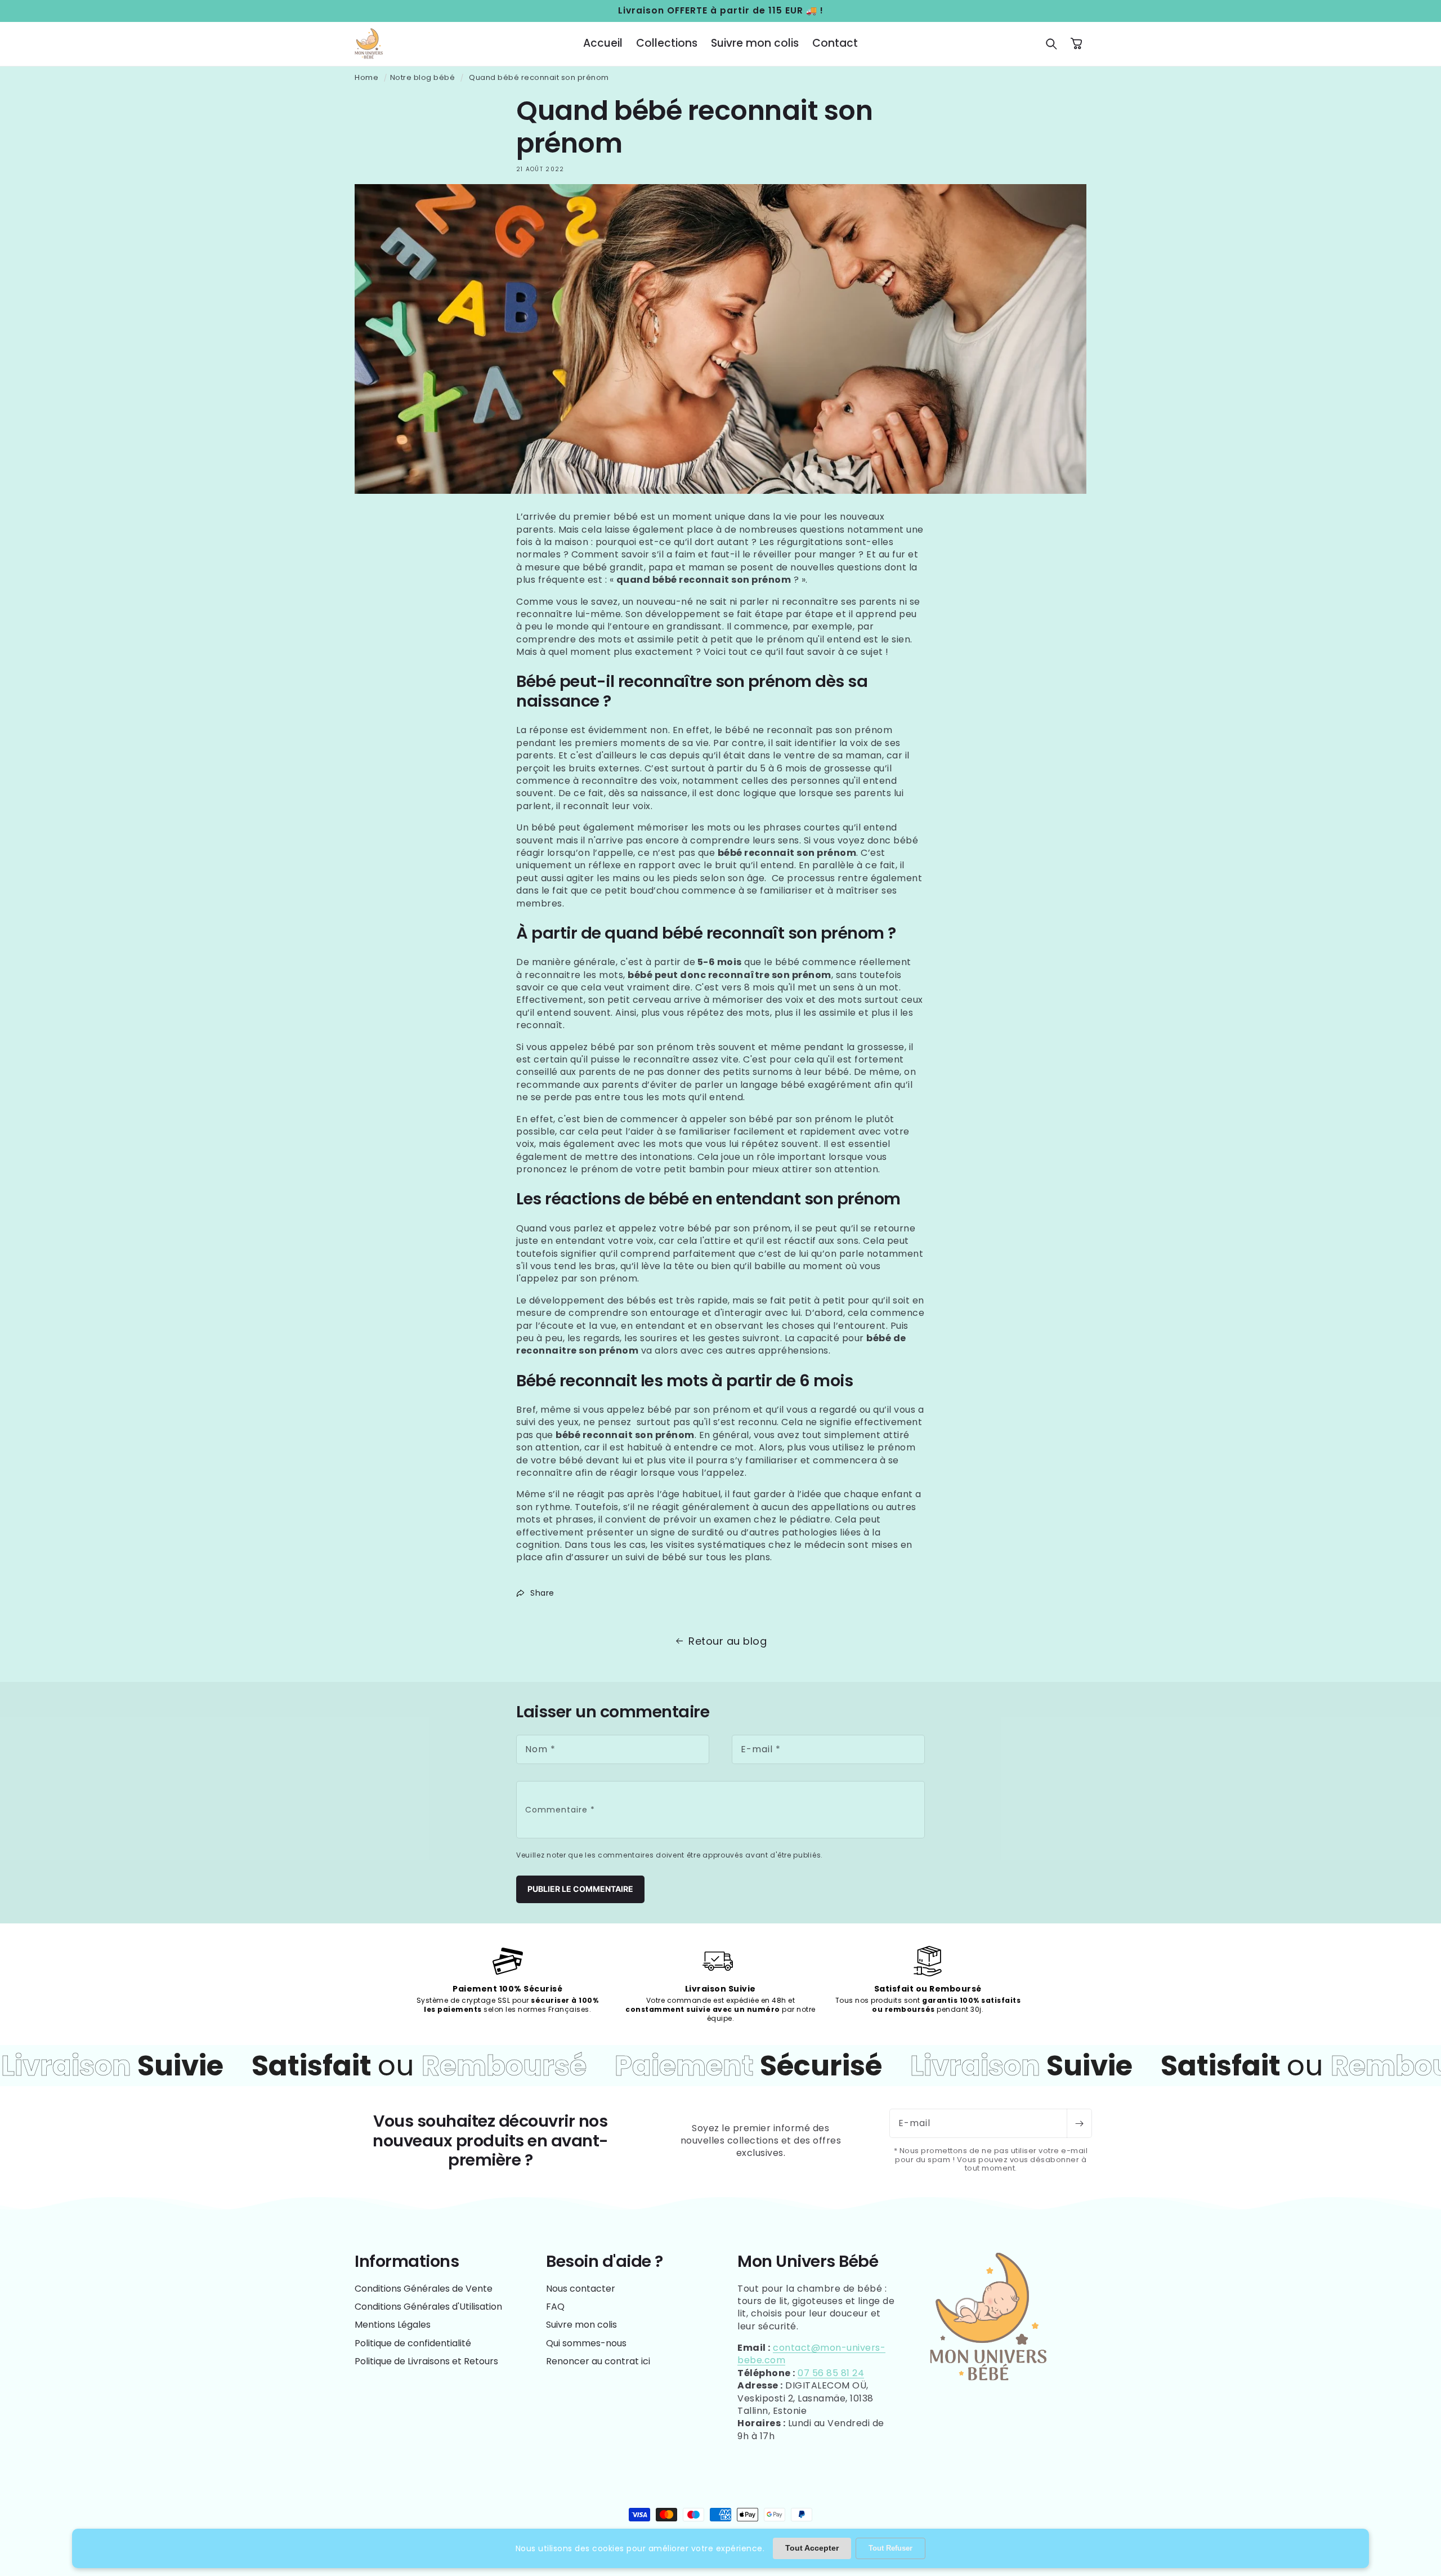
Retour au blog (728, 1641)
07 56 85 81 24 (831, 2373)
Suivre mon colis (581, 2325)
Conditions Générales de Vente (424, 2289)
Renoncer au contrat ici (598, 2361)
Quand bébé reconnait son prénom (539, 77)
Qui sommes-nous (586, 2343)
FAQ (555, 2307)
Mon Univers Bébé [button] (808, 2262)
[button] (1051, 44)
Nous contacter (581, 2289)
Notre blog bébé (423, 77)
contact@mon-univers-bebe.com (811, 2354)
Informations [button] (407, 2262)
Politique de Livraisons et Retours (426, 2361)
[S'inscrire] (1079, 2123)
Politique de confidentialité (413, 2343)
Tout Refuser (890, 2548)
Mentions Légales (393, 2325)
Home (366, 77)
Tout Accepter (812, 2548)
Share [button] (542, 1593)
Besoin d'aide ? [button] (605, 2262)
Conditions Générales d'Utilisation (428, 2307)
